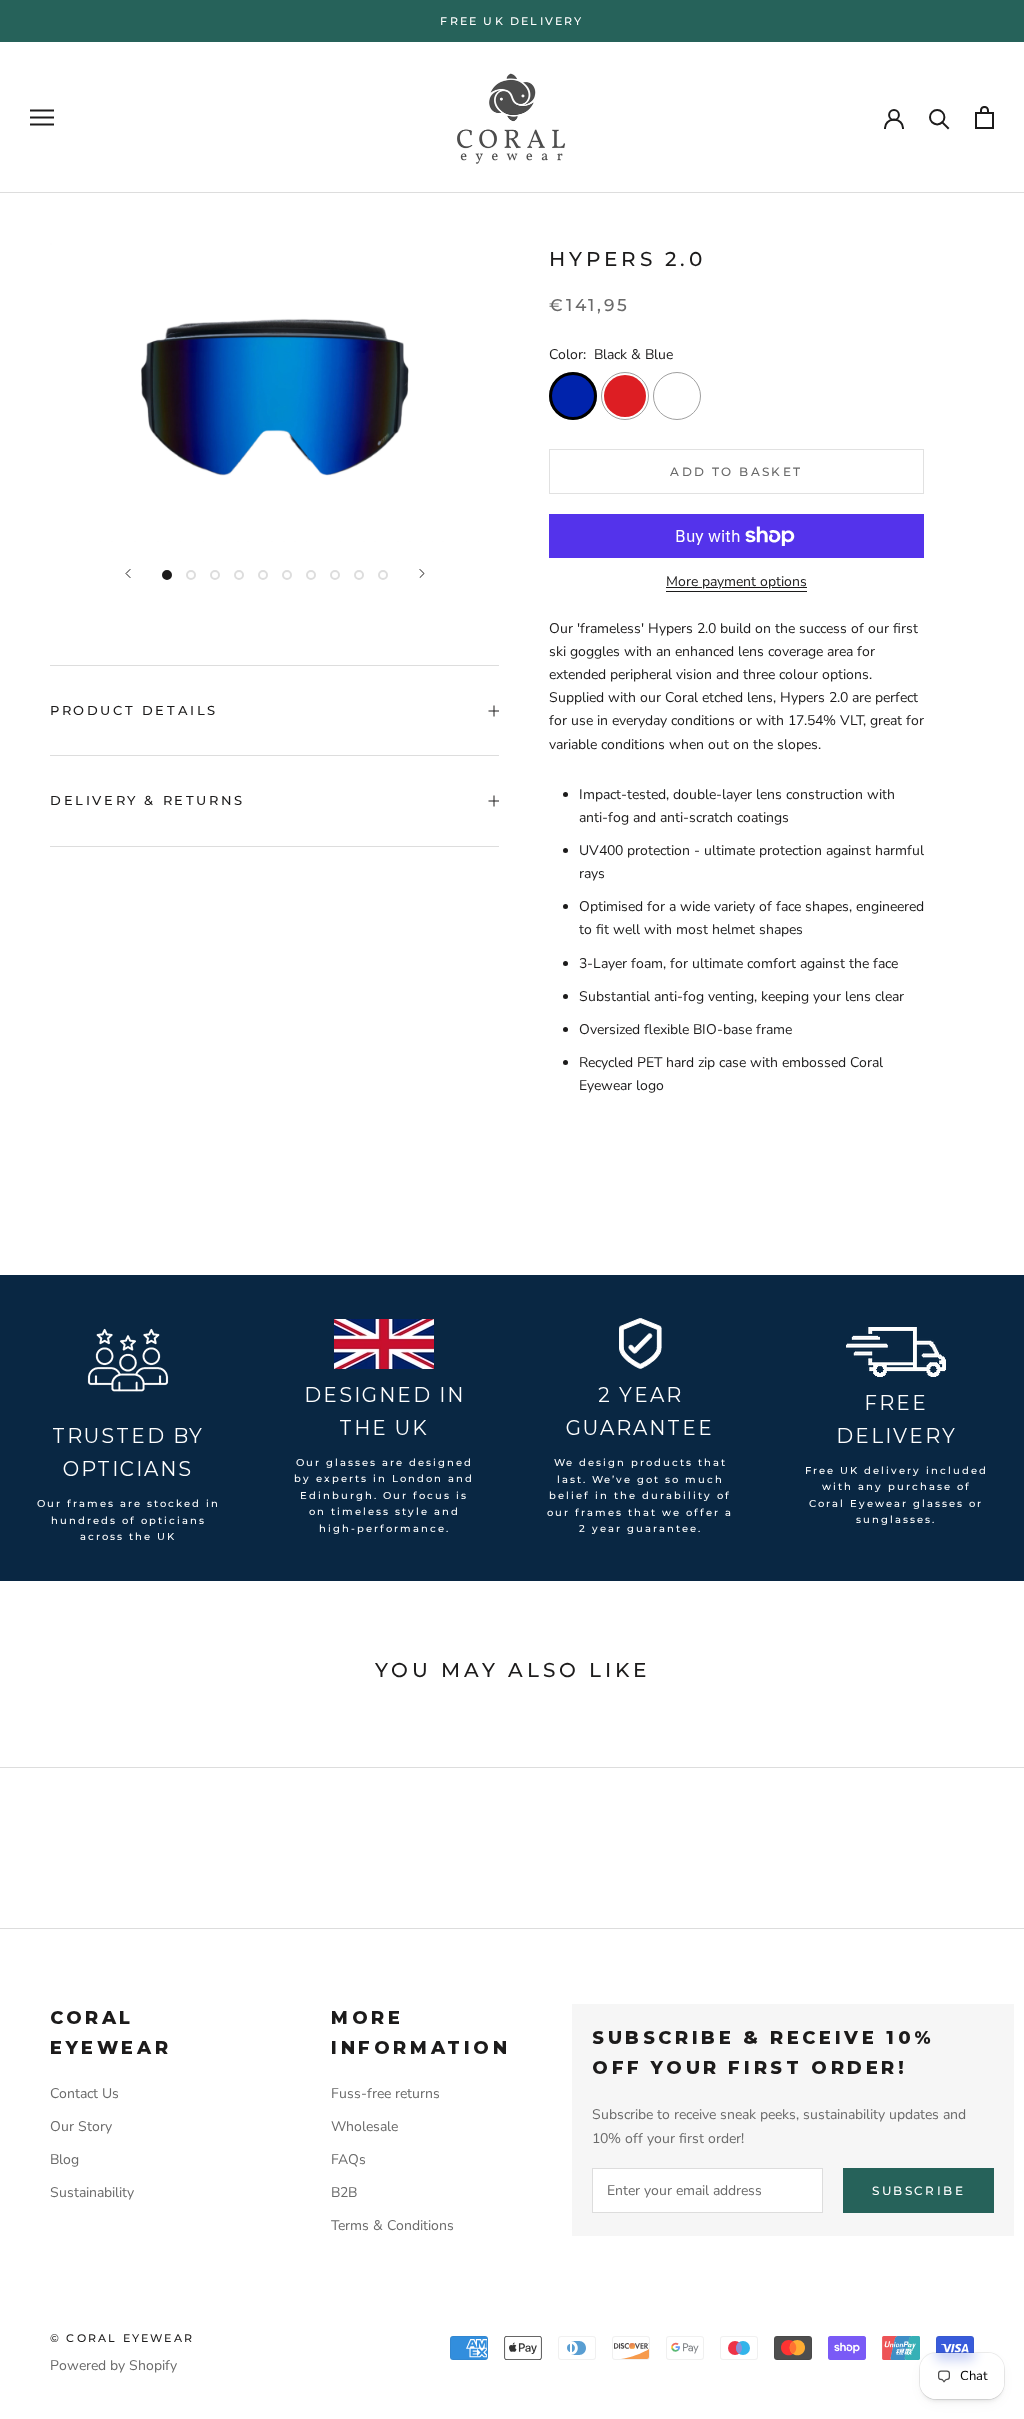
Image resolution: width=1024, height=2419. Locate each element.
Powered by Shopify (113, 2365)
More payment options (736, 581)
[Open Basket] (984, 117)
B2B (344, 2192)
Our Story (81, 2126)
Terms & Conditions (392, 2225)
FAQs (348, 2159)
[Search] (939, 117)
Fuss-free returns (385, 2093)
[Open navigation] (42, 117)
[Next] (422, 573)
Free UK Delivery (511, 21)
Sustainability (92, 2192)
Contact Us (84, 2093)
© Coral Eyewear (122, 2338)
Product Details (134, 710)
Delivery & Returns (147, 800)
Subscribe (918, 2190)
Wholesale (364, 2126)
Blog (64, 2159)
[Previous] (128, 573)
